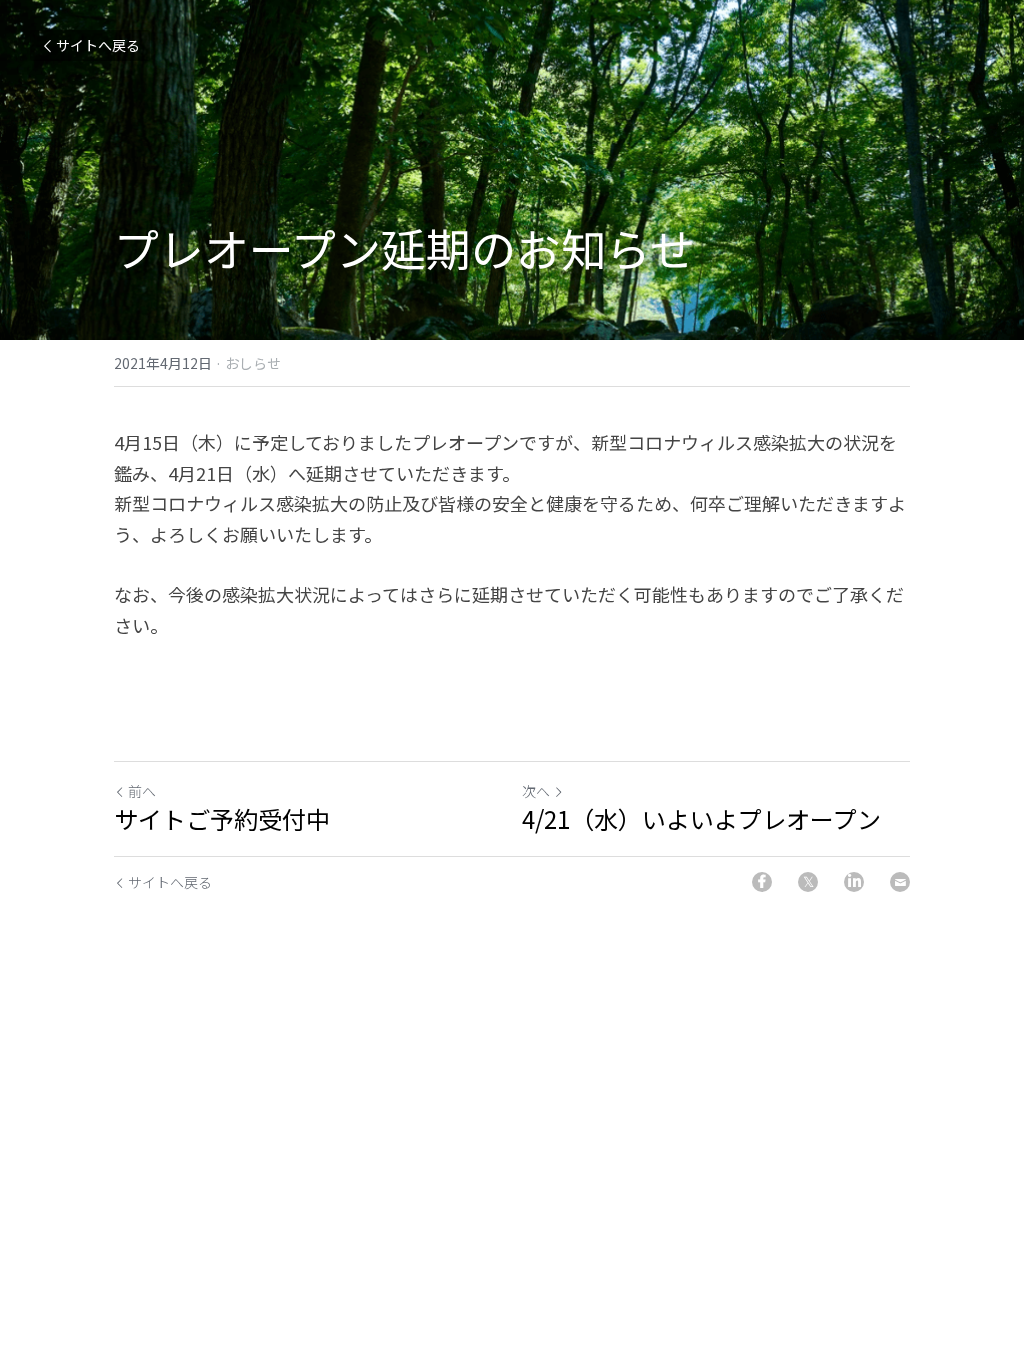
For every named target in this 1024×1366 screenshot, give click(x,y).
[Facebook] (762, 882)
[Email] (900, 882)
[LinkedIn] (854, 882)
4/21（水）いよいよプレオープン (701, 819)
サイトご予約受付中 (222, 819)
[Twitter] (808, 882)
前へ (142, 791)
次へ (536, 791)
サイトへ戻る (98, 45)
